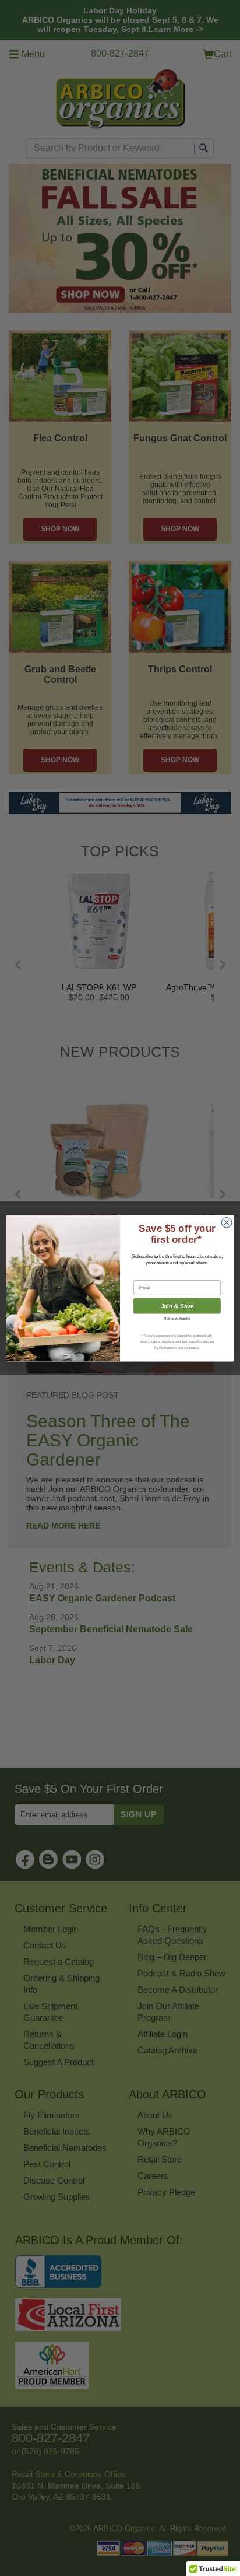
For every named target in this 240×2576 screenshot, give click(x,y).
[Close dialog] (227, 1222)
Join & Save (177, 1305)
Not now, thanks (177, 1318)
